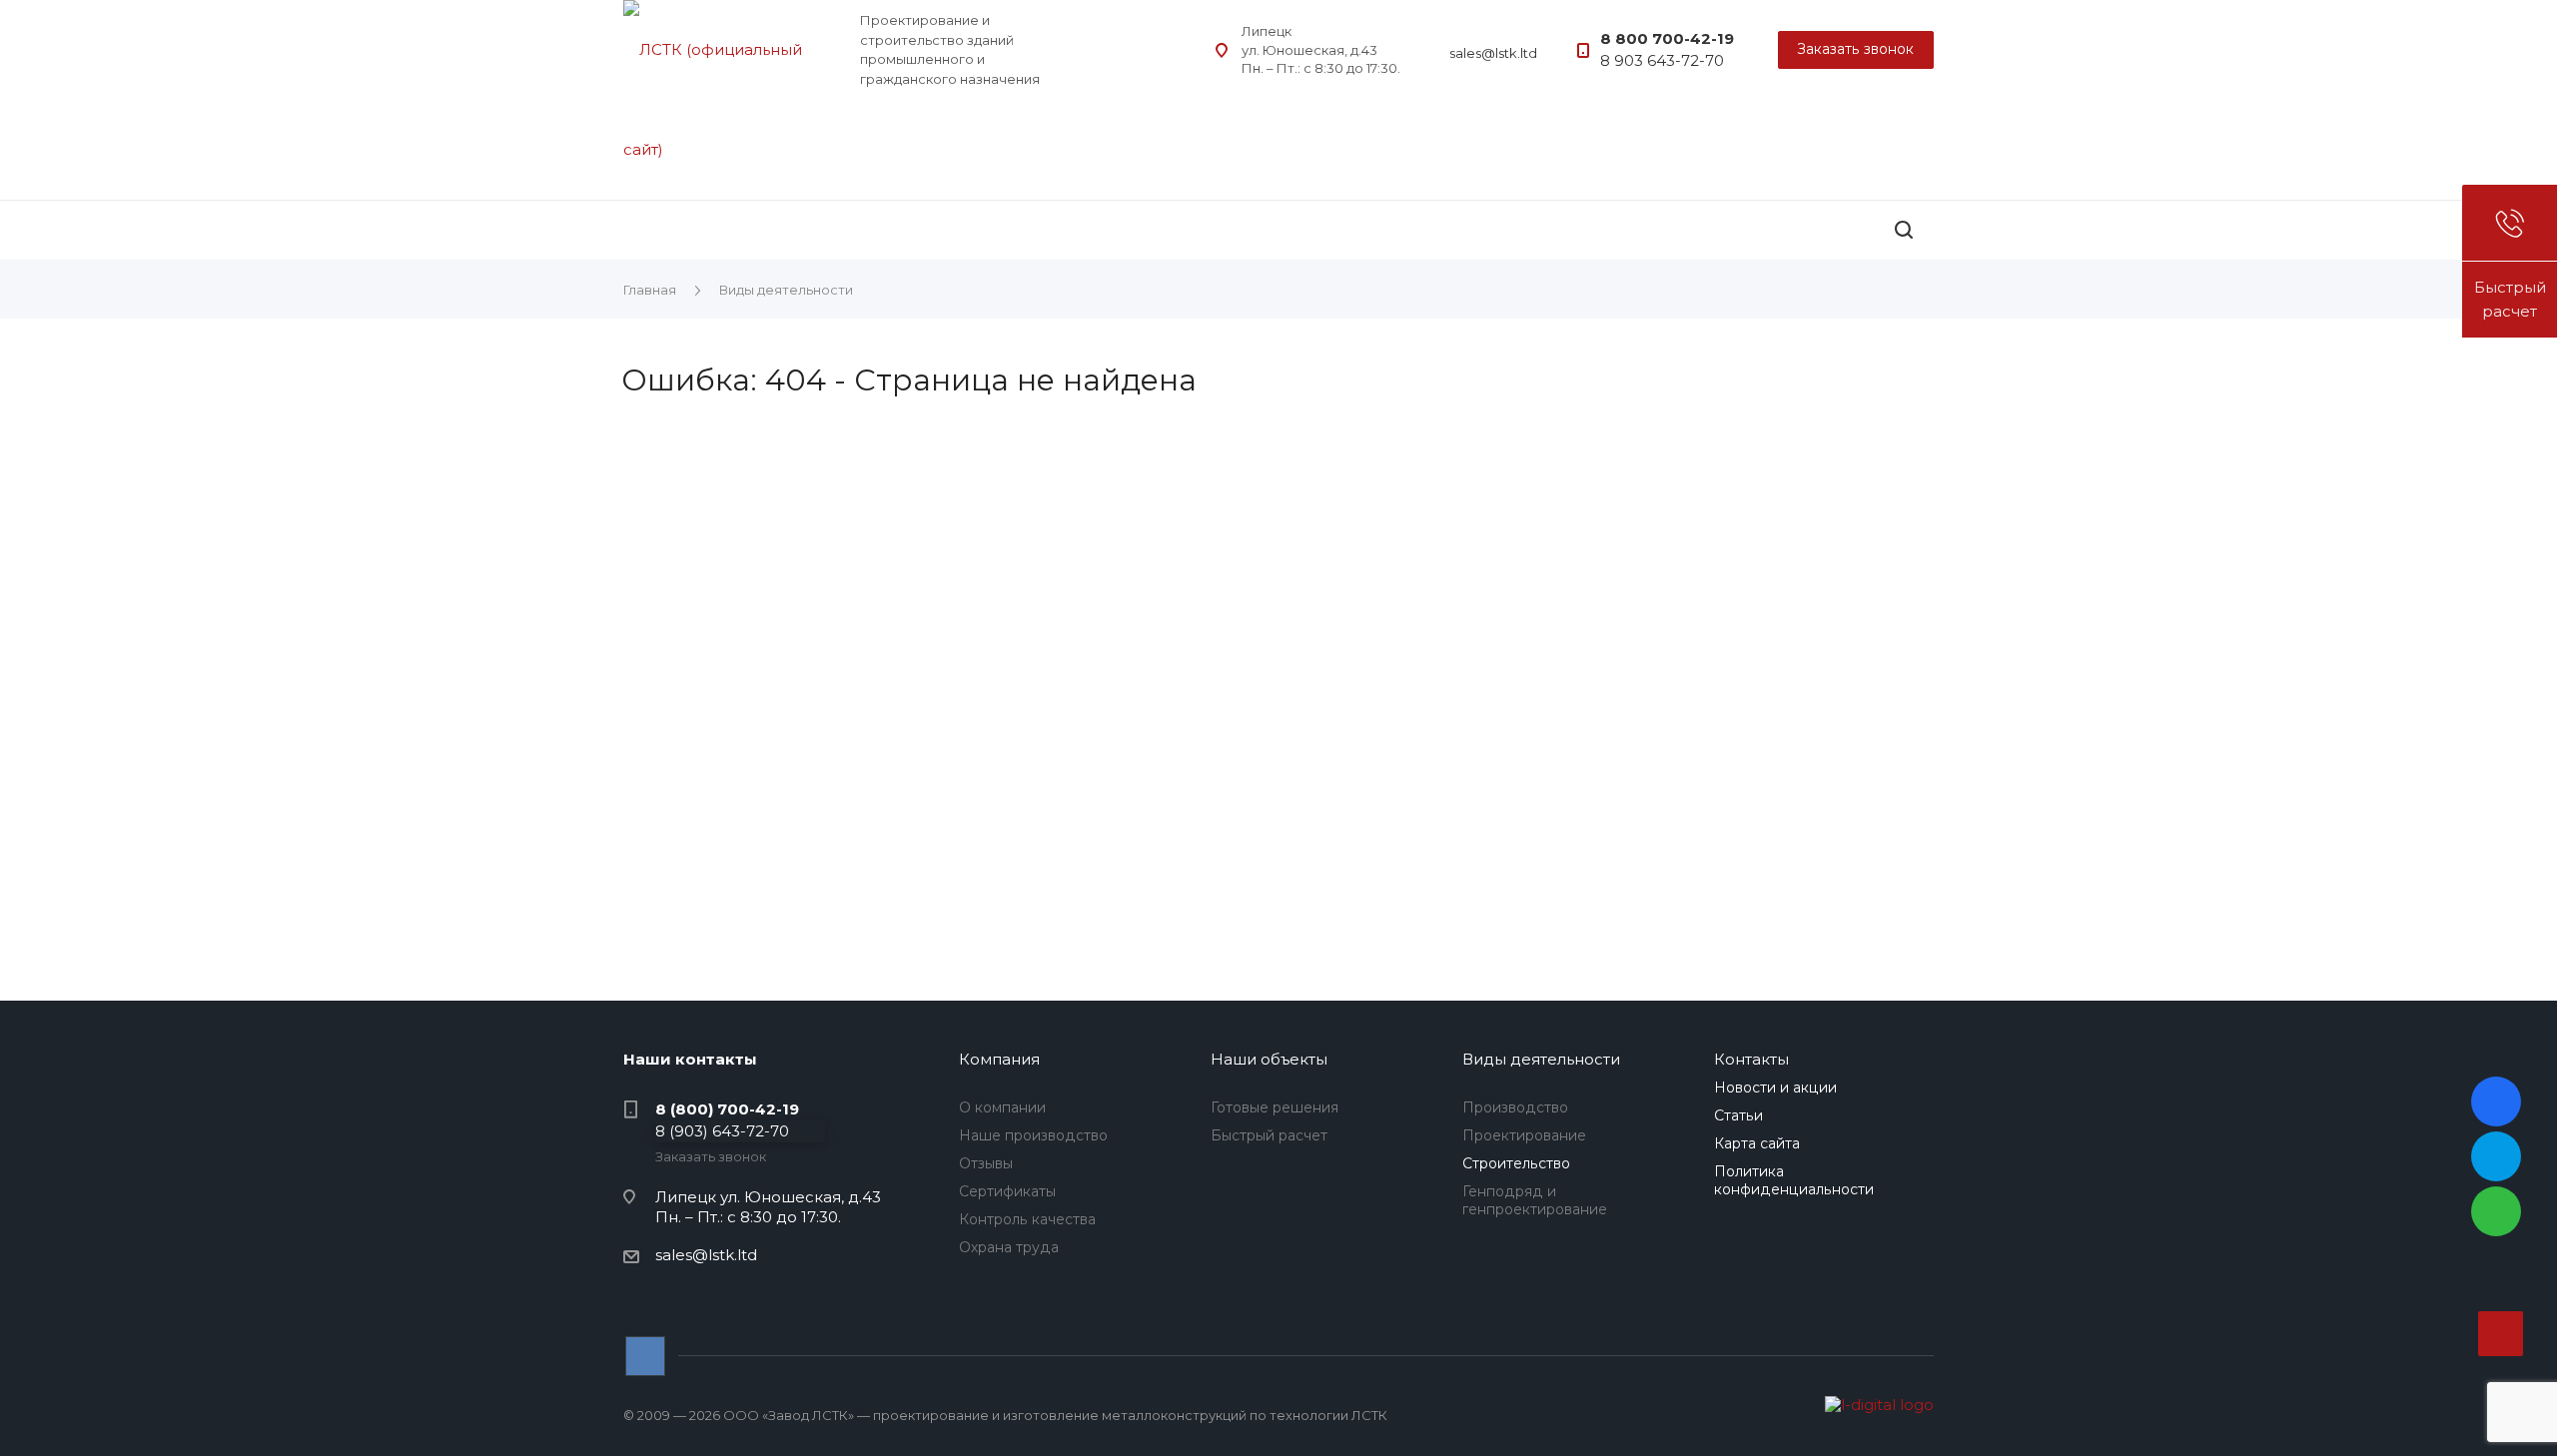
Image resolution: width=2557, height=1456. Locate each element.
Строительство (1516, 1163)
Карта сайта (1757, 1143)
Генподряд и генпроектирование (1535, 1200)
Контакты (1751, 1059)
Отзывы (986, 1163)
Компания (999, 1059)
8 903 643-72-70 (1662, 60)
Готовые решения (1275, 1107)
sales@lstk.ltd (1493, 53)
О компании (1002, 1107)
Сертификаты (1007, 1191)
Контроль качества (1027, 1219)
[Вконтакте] (645, 1356)
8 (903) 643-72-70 (722, 1131)
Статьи (1738, 1115)
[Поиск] (1904, 230)
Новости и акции (1775, 1088)
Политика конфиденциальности (1794, 1180)
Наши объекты (1269, 1059)
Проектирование (1524, 1135)
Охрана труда (1009, 1247)
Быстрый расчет (1269, 1135)
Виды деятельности (1541, 1059)
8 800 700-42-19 (1667, 38)
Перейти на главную (1468, 822)
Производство (1515, 1107)
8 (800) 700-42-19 (727, 1109)
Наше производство (1033, 1135)
